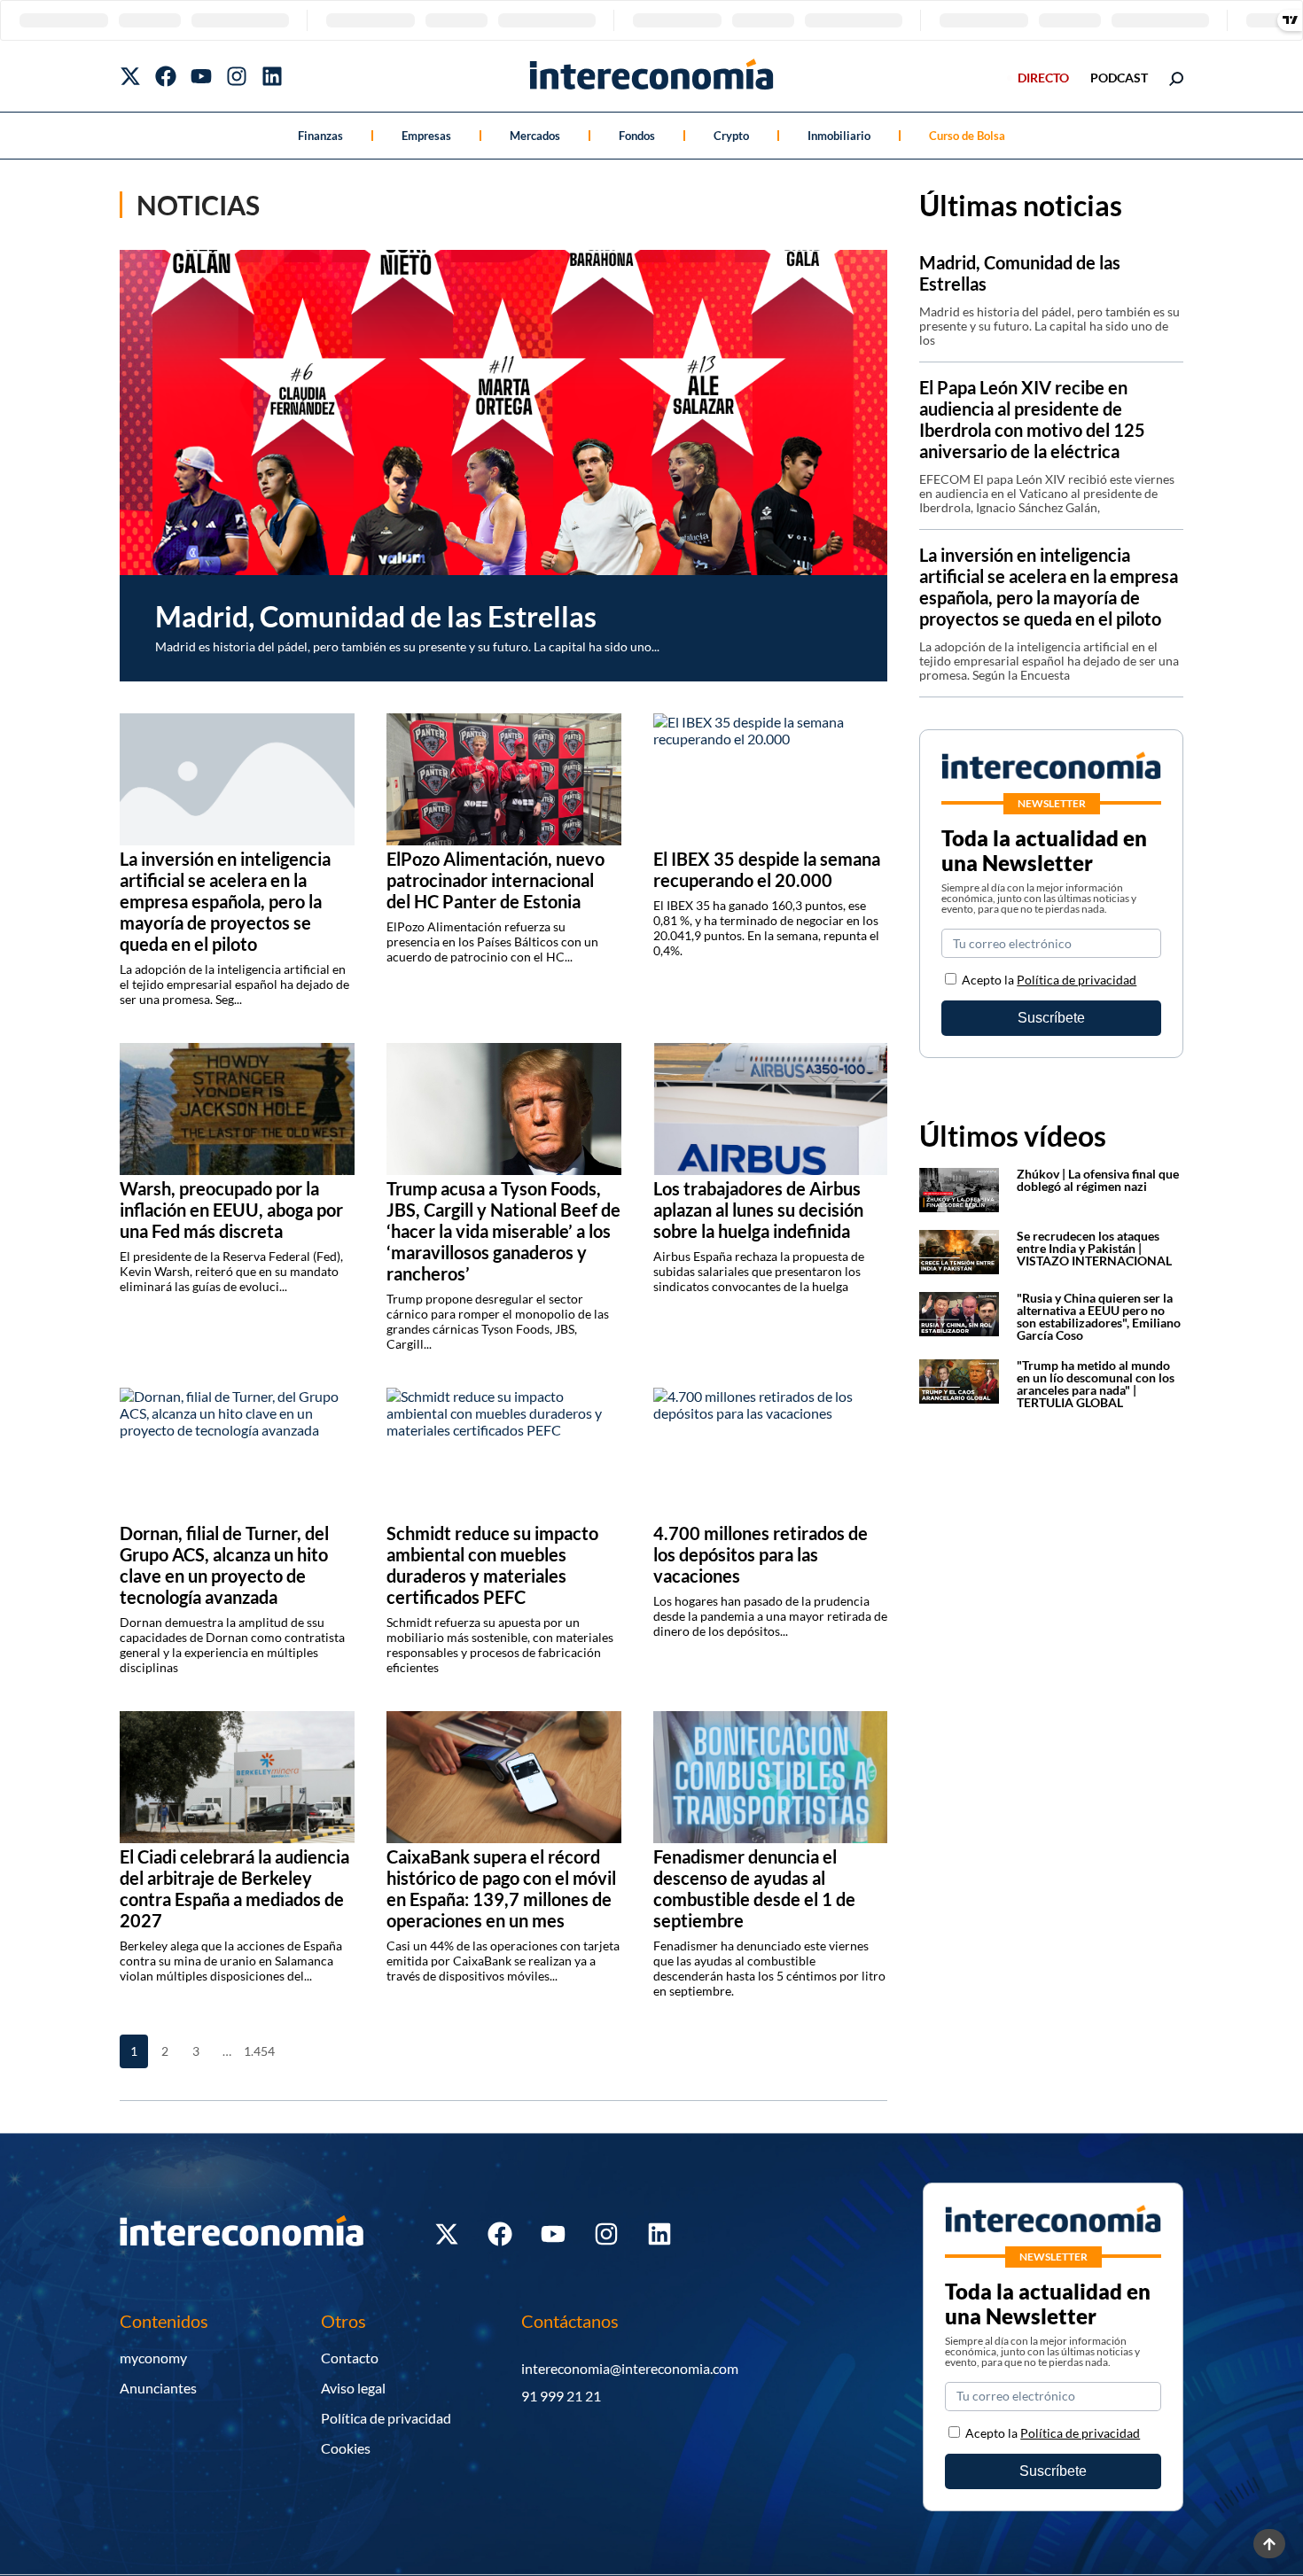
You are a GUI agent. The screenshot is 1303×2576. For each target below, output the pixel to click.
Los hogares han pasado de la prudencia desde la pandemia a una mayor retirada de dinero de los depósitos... (770, 1616)
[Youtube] (201, 76)
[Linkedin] (272, 76)
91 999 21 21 (561, 2396)
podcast (1119, 78)
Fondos (637, 136)
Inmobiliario (839, 136)
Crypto (731, 136)
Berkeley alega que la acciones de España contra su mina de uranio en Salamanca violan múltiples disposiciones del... (231, 1961)
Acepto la (1049, 980)
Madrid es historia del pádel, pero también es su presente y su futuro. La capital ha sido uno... (407, 646)
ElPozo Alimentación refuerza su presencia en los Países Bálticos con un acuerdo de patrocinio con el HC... (492, 942)
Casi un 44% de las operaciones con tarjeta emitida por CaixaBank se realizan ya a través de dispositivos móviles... (503, 1961)
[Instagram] (237, 76)
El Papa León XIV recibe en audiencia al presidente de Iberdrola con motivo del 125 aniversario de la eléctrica (1032, 419)
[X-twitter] (130, 76)
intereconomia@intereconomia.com (630, 2368)
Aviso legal (353, 2388)
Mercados (535, 136)
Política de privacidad (1077, 980)
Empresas (426, 136)
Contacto (350, 2358)
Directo (1043, 78)
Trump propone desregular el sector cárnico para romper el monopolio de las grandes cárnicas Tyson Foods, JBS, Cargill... (498, 1321)
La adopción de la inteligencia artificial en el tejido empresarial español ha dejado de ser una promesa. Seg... (234, 984)
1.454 (258, 2051)
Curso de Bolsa (967, 136)
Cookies (346, 2448)
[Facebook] (166, 76)
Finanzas (320, 136)
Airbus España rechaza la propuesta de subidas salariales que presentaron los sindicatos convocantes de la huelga (759, 1271)
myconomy (153, 2358)
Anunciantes (158, 2388)
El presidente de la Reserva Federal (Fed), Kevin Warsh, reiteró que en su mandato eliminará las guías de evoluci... (231, 1271)
